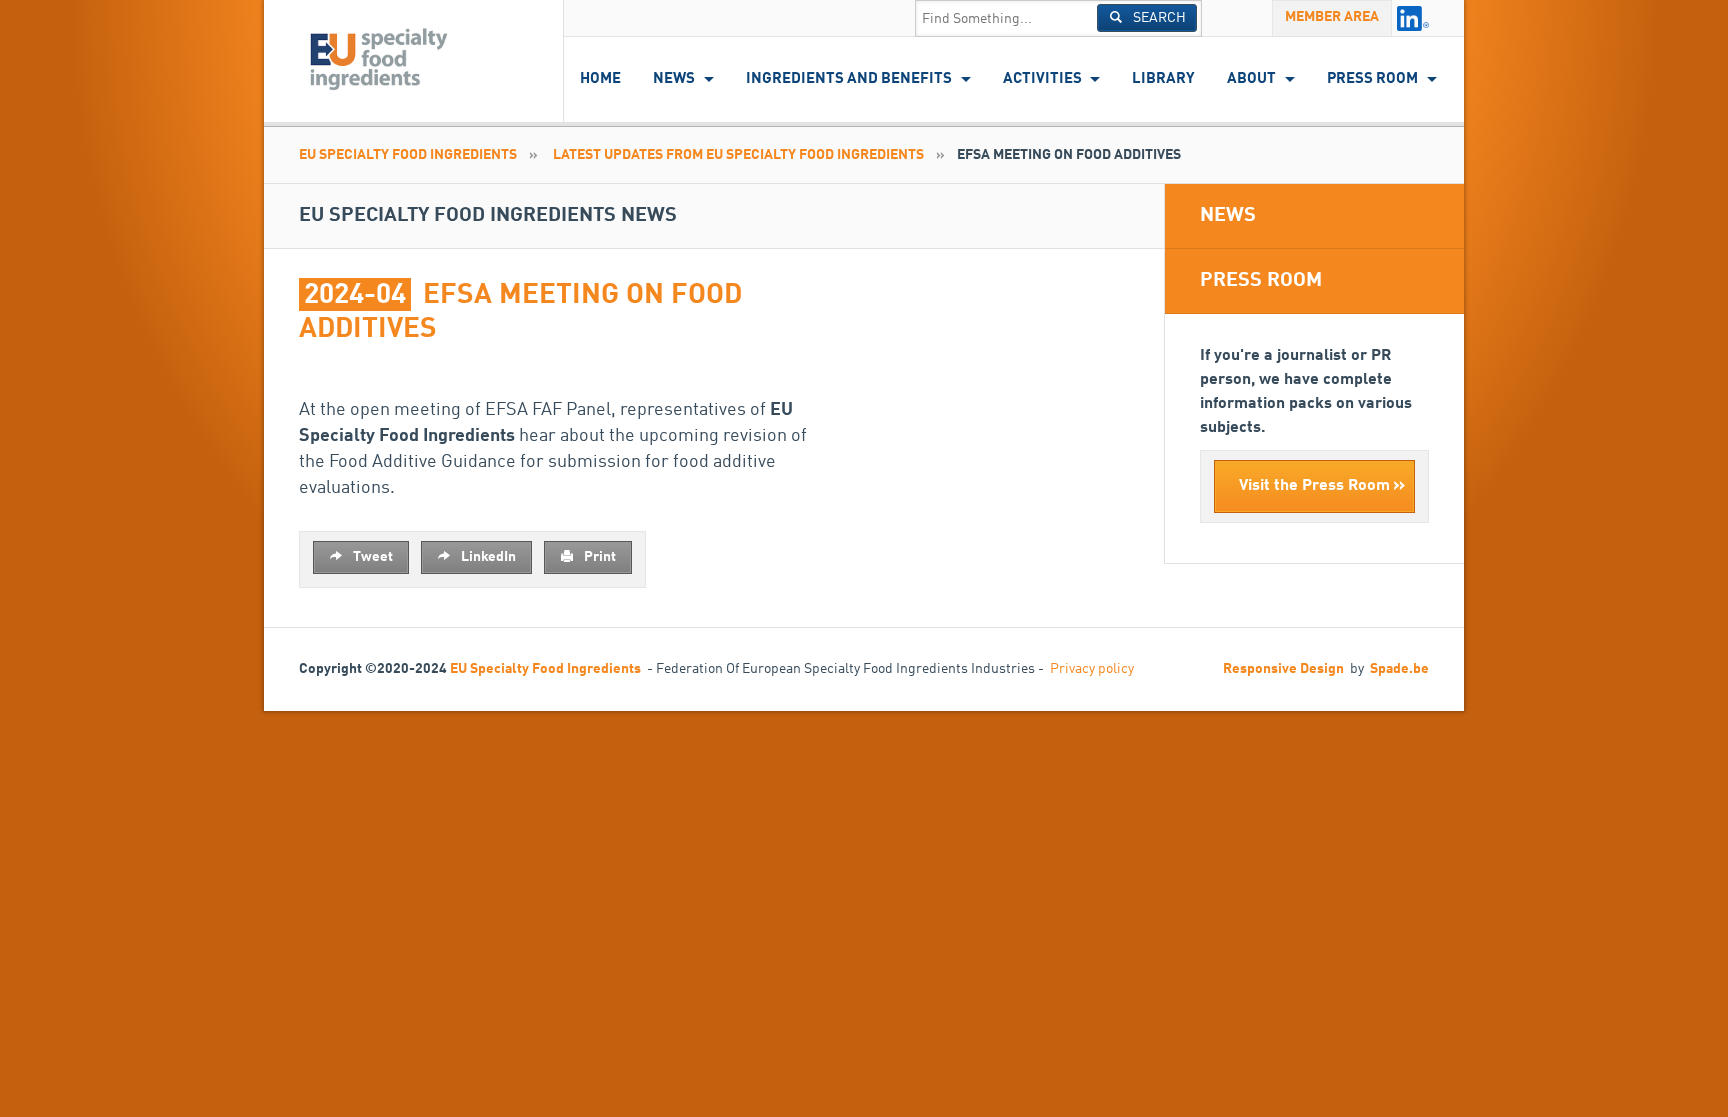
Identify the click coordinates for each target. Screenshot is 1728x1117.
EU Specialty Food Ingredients (408, 155)
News (674, 79)
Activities (1042, 79)
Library (1163, 79)
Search (1158, 18)
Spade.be (1399, 669)
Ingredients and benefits (849, 79)
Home (600, 79)
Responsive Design (1283, 669)
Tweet (371, 557)
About (1251, 79)
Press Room (1372, 79)
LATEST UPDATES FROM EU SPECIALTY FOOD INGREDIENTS (738, 155)
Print (598, 557)
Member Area (1332, 17)
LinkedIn (487, 557)
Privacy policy (1092, 669)
